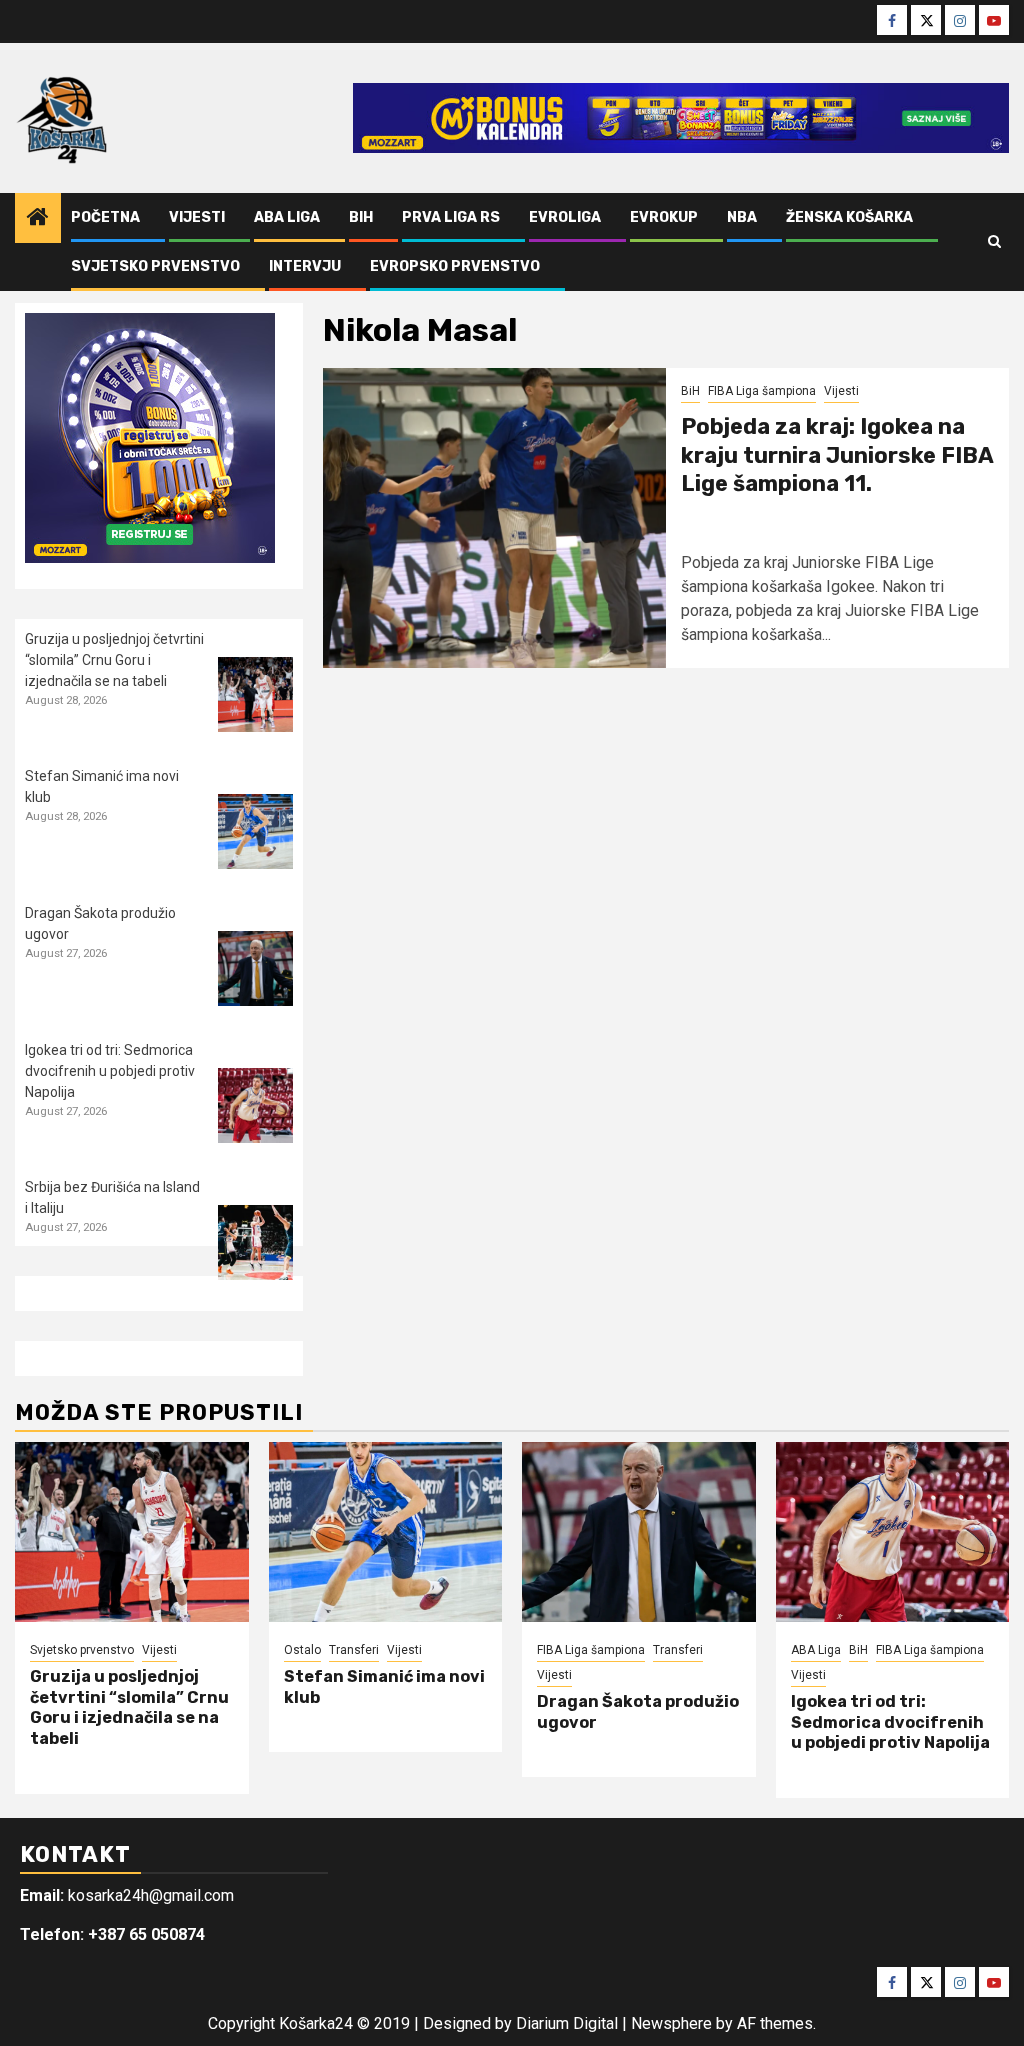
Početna (105, 217)
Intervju (305, 266)
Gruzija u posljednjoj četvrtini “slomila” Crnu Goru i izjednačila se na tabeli (114, 660)
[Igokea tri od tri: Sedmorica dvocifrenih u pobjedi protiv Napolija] (255, 1105)
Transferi (354, 1650)
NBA (742, 217)
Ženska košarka (849, 217)
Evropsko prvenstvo (455, 266)
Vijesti (197, 217)
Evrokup (664, 217)
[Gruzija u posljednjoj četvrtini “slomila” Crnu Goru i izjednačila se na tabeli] (255, 694)
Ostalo (302, 1650)
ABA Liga (287, 217)
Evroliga (565, 217)
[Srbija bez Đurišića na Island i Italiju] (255, 1242)
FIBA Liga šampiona (762, 391)
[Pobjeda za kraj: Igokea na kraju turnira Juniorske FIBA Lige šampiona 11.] (494, 518)
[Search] (994, 242)
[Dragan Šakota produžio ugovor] (255, 968)
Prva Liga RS (451, 217)
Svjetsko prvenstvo (155, 266)
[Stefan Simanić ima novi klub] (255, 831)
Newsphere (671, 2023)
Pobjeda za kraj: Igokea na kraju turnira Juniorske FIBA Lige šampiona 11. (837, 455)
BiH (361, 217)
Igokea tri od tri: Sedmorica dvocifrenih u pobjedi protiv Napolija (110, 1071)
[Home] (38, 219)
